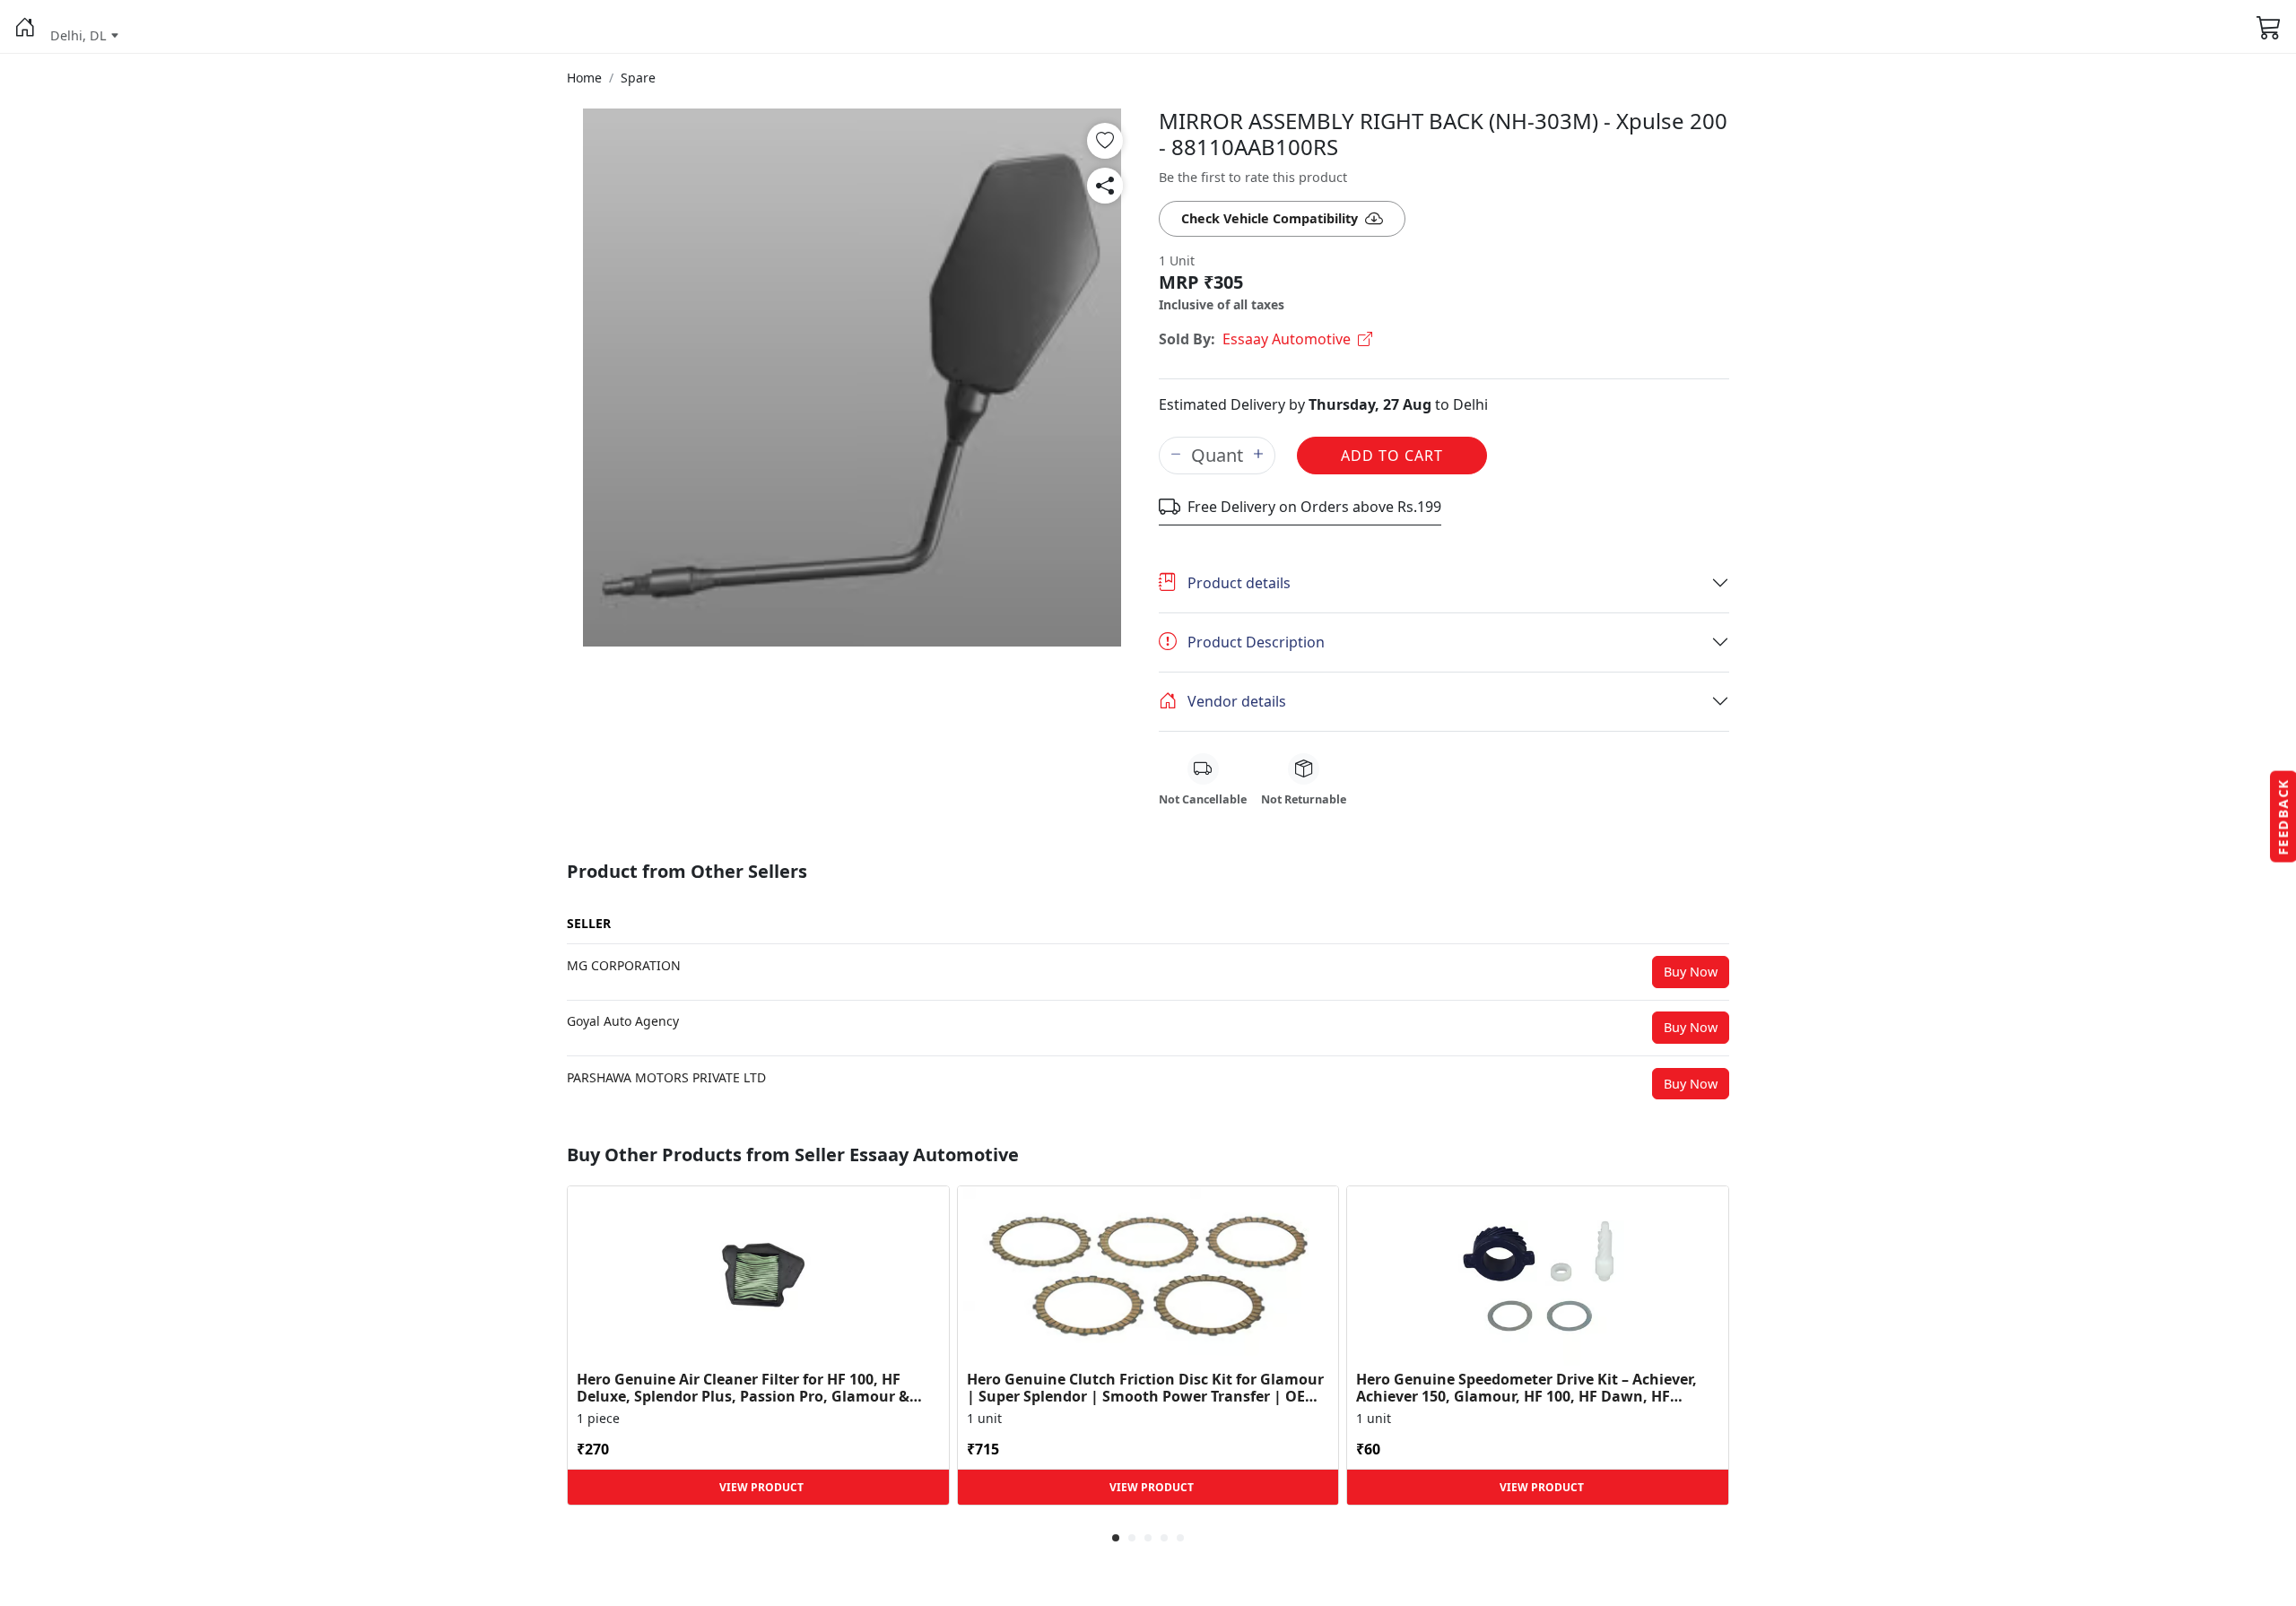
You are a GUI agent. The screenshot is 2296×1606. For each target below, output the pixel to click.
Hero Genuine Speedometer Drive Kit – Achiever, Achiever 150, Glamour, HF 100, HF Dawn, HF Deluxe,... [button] (1526, 1388)
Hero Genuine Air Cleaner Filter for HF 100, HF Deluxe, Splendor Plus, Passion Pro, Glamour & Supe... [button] (743, 1388)
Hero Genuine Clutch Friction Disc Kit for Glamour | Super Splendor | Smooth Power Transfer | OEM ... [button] (1145, 1388)
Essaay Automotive (1287, 339)
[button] (25, 27)
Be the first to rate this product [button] (1253, 177)
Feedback (2283, 817)
